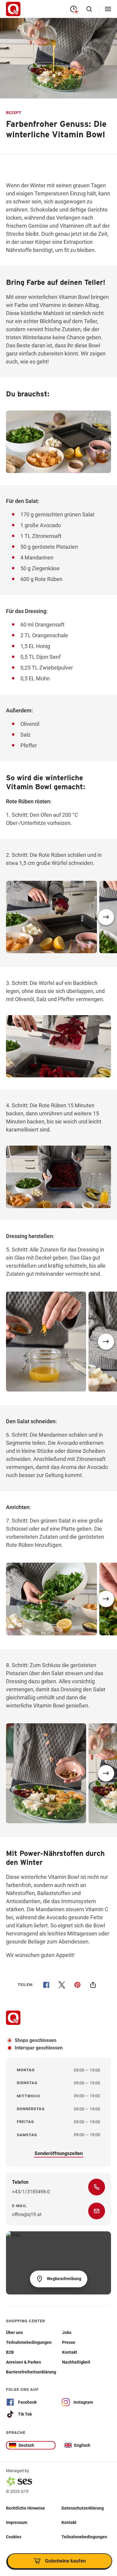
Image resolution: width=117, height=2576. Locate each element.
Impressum (17, 2522)
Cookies (14, 2537)
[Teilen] (93, 1985)
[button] (106, 917)
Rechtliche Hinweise (25, 2508)
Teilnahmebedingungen (84, 2537)
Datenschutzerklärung (83, 2508)
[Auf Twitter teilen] (62, 1985)
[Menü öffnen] (108, 9)
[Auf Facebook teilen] (46, 1985)
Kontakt (69, 2522)
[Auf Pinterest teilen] (77, 1985)
